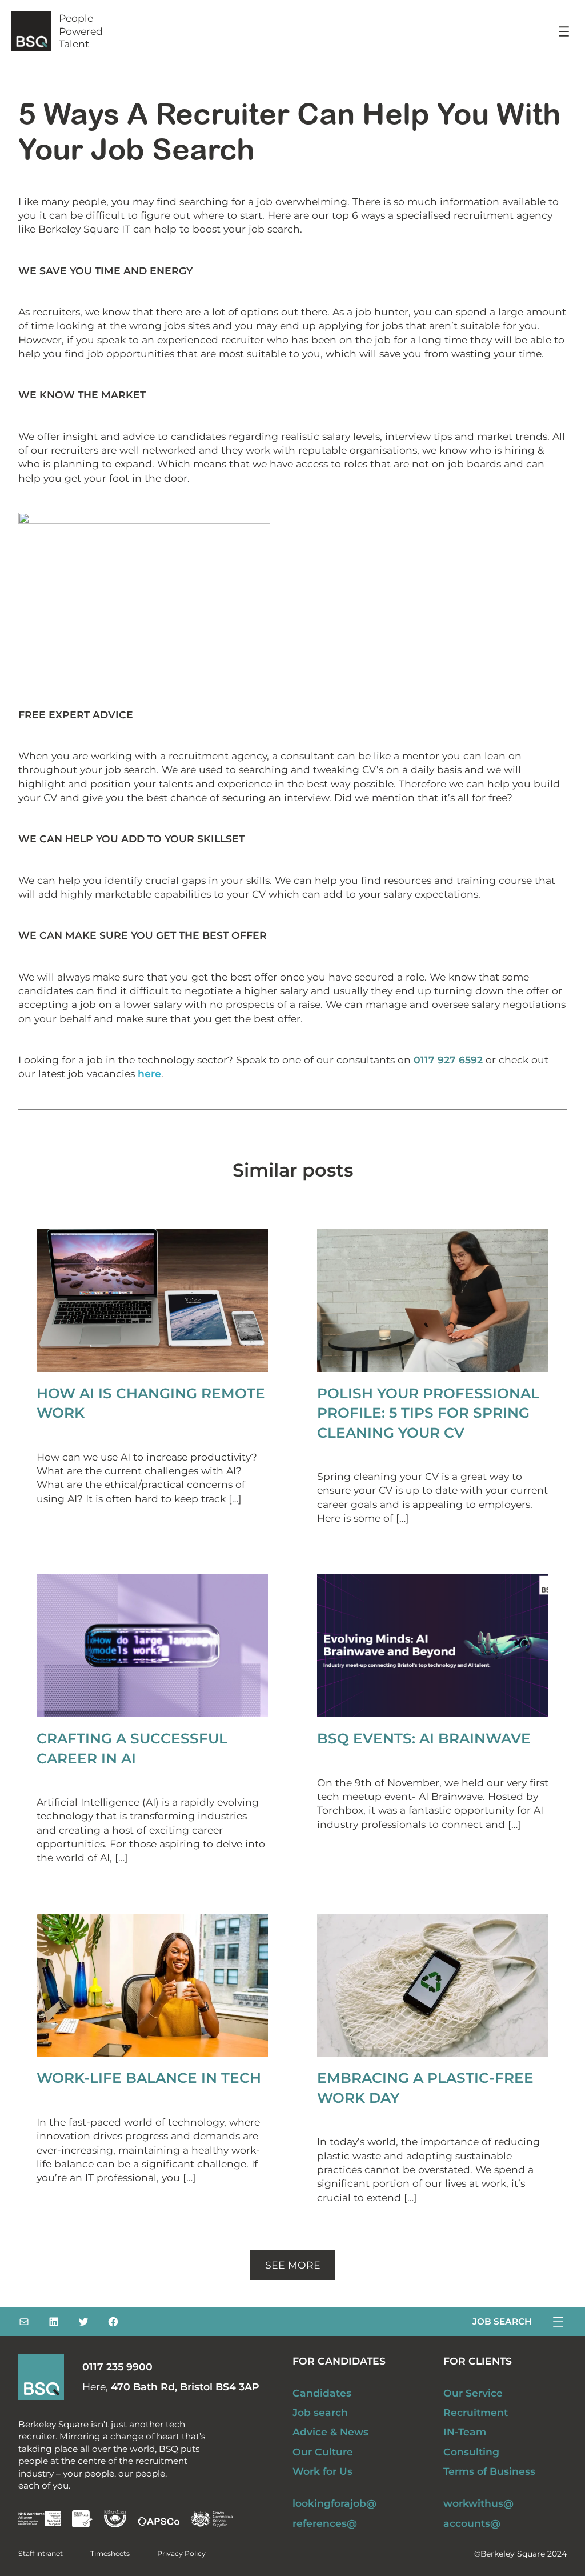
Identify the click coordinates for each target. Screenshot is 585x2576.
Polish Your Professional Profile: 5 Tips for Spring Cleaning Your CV (428, 1413)
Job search (502, 2321)
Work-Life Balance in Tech (149, 2078)
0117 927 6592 (448, 1060)
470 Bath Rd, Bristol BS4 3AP (185, 2387)
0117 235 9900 (117, 2367)
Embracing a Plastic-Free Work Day (425, 2088)
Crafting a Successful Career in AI (132, 1748)
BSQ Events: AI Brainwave (424, 1738)
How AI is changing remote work (151, 1403)
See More (293, 2265)
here (149, 1073)
